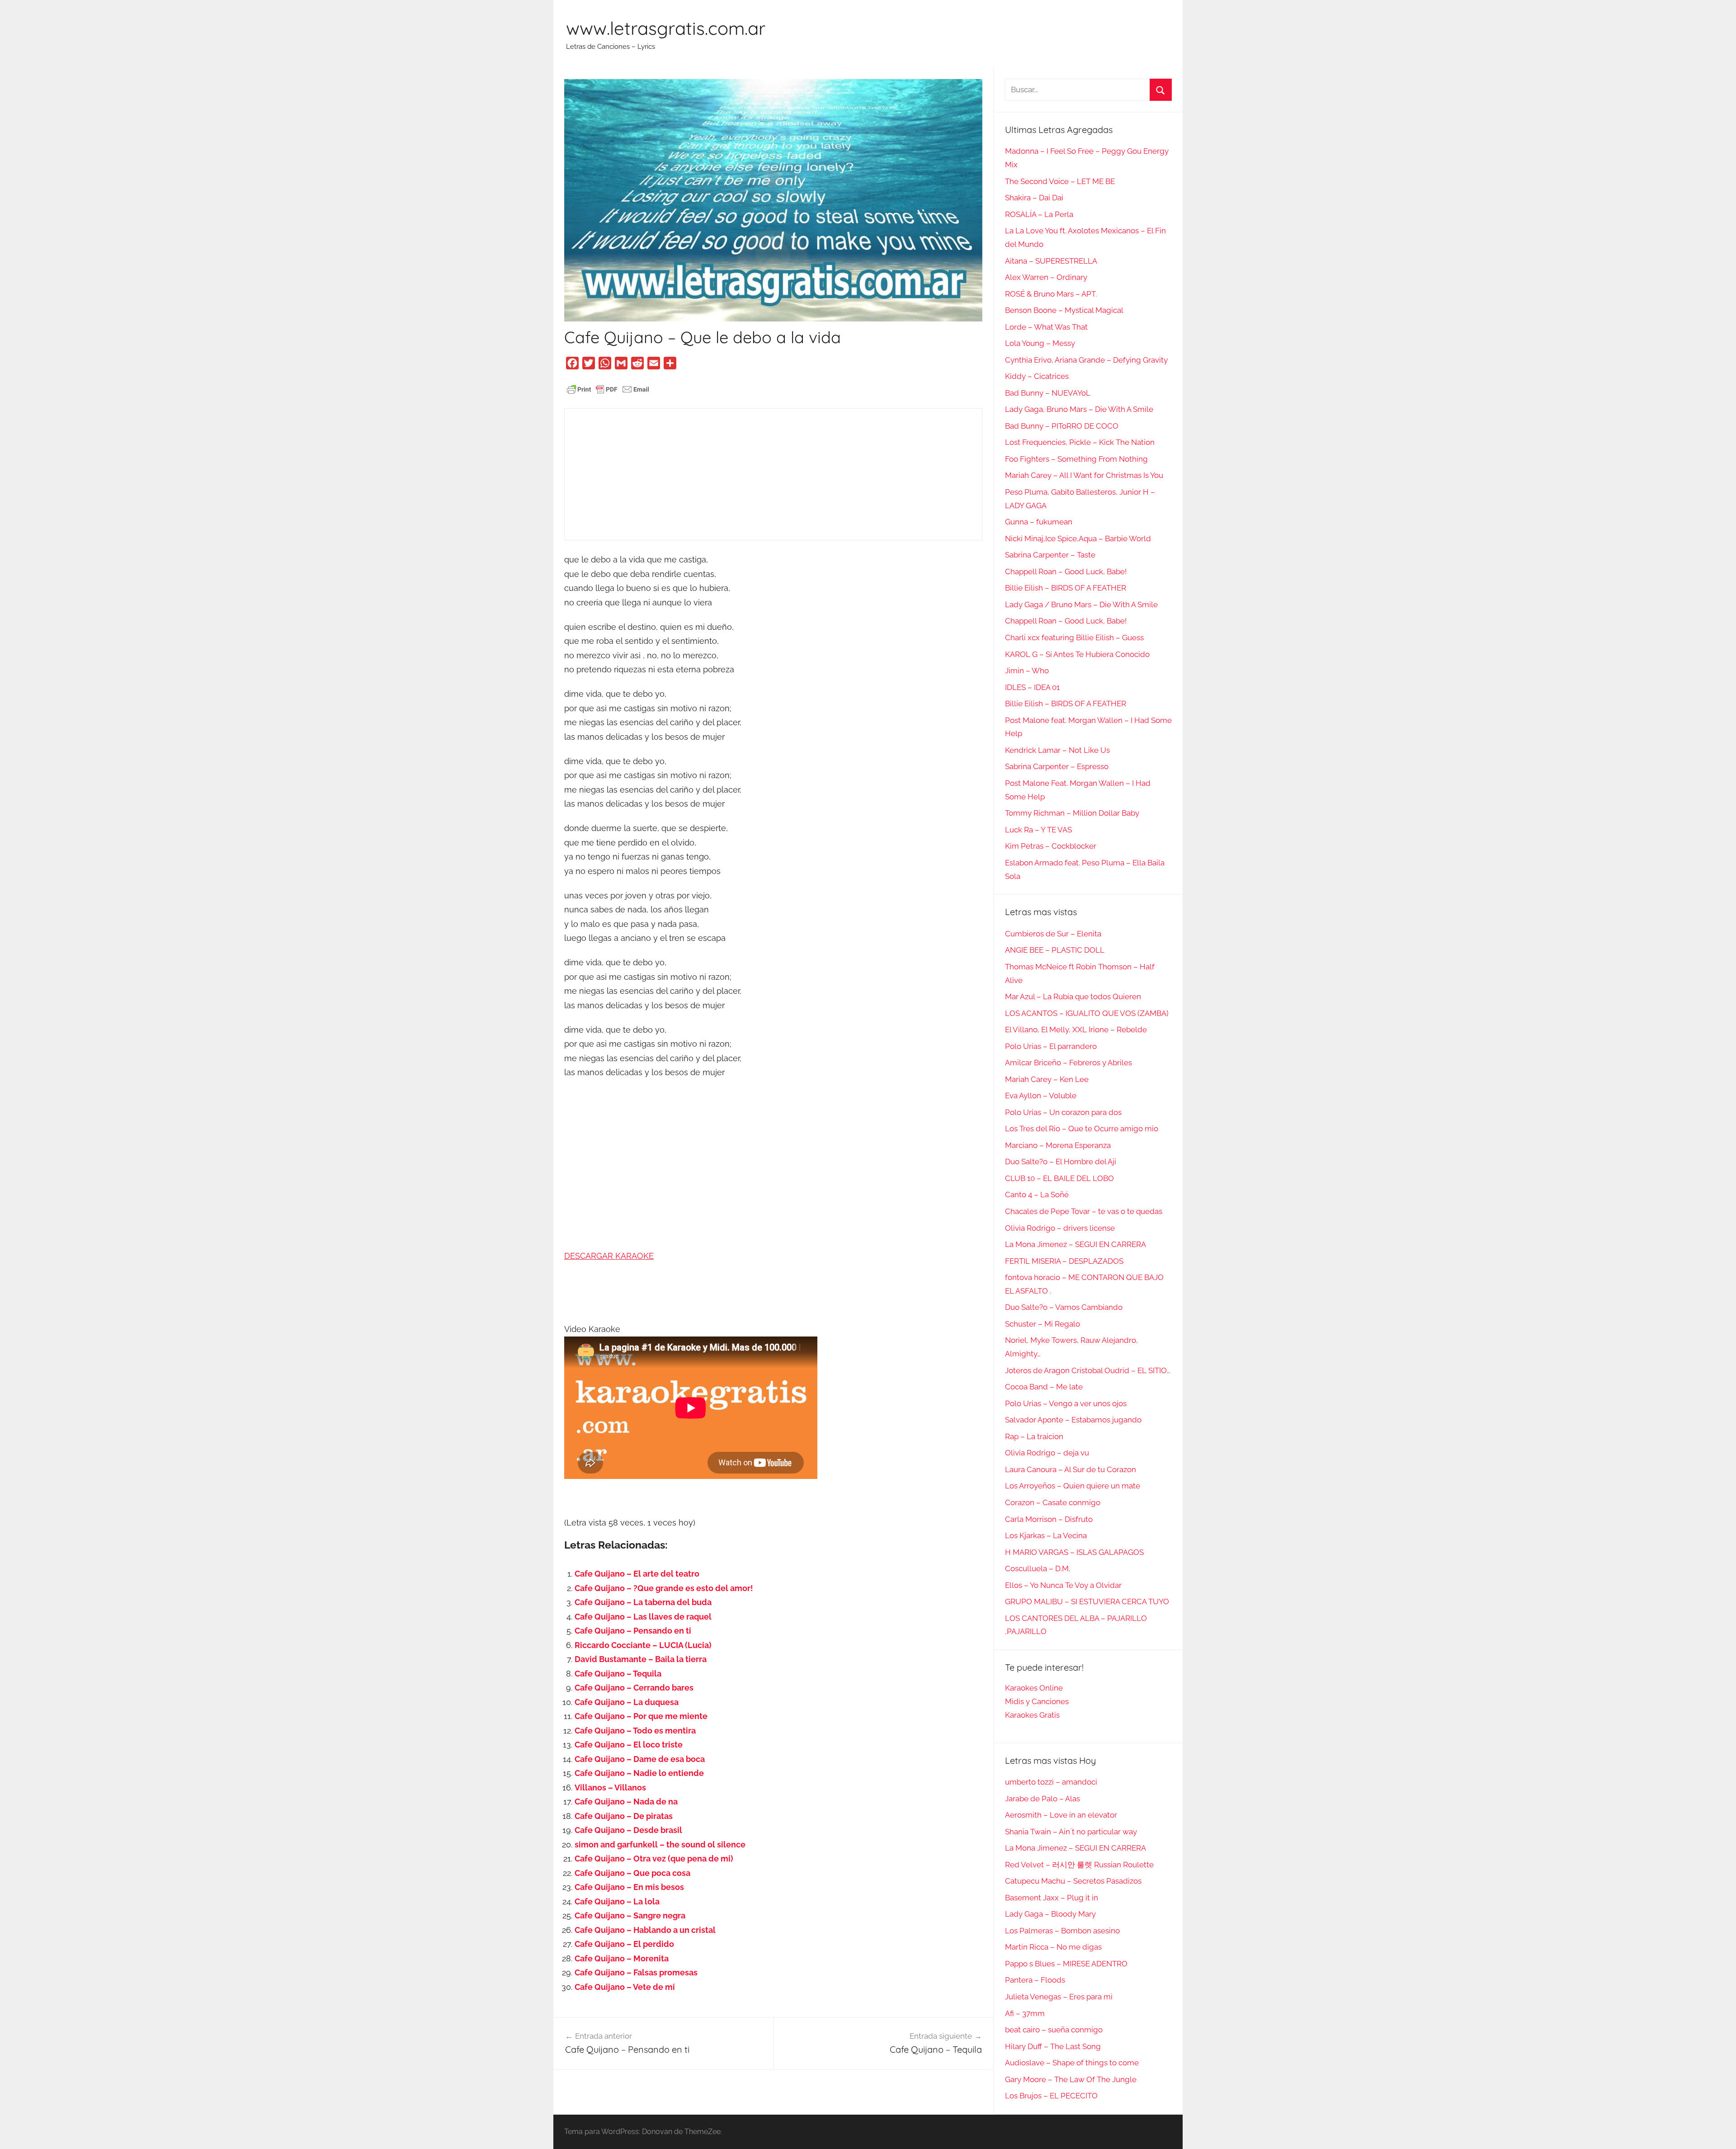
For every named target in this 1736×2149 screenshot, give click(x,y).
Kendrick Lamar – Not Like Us (1057, 750)
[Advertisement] (773, 474)
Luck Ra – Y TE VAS (1038, 830)
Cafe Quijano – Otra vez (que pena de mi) (654, 1859)
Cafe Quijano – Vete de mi (625, 1987)
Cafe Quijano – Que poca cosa (632, 1873)
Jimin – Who (1027, 671)
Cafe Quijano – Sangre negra (630, 1915)
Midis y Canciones (1037, 1701)
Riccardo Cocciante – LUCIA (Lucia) (643, 1645)
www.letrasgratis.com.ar (666, 28)
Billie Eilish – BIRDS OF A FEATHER (1066, 588)
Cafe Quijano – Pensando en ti (633, 1631)
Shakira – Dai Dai (1034, 198)
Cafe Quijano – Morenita (622, 1958)
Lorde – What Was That (1046, 327)
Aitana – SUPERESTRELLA (1051, 261)
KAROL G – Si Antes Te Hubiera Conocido (1077, 654)
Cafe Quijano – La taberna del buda (643, 1602)
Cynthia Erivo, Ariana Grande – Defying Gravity (1086, 360)
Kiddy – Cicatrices (1037, 376)
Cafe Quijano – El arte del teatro (637, 1574)
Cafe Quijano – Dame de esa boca (640, 1759)
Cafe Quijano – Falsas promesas (636, 1972)
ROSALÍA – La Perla (1039, 214)
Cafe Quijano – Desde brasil (628, 1830)
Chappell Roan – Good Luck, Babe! (1066, 571)
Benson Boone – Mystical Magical (1064, 310)
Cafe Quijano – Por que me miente (641, 1716)
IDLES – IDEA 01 (1032, 687)
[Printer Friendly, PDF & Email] (608, 388)
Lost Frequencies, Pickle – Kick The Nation (1080, 442)
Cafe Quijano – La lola (617, 1901)
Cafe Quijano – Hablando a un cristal (645, 1930)
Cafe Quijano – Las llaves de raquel (643, 1617)
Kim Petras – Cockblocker (1051, 846)
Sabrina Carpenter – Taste (1050, 555)
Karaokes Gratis (1032, 1715)
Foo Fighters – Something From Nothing (1076, 459)
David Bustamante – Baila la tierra (641, 1659)
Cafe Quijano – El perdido (624, 1944)
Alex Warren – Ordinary (1046, 277)
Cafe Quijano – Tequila (618, 1674)
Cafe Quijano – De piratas (624, 1816)
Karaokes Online (1034, 1688)
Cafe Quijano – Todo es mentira (635, 1731)
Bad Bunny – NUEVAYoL (1048, 393)
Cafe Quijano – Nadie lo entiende (639, 1773)
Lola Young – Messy (1040, 343)
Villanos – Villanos (610, 1788)
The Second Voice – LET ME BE (1060, 181)
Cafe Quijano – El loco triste (629, 1745)
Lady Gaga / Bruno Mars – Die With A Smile (1081, 605)
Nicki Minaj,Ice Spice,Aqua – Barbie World (1078, 538)
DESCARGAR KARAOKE (609, 1256)
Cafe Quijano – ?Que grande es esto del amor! (664, 1588)
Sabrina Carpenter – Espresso (1057, 766)
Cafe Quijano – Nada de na (626, 1802)
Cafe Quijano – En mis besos (629, 1887)
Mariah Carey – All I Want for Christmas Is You (1084, 475)
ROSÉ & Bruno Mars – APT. (1051, 294)
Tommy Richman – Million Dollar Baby (1072, 813)
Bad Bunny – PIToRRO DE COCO (1062, 426)
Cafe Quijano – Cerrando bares (634, 1688)
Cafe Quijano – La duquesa (627, 1702)
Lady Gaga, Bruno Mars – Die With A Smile (1079, 409)
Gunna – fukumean (1039, 522)
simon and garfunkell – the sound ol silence (660, 1844)
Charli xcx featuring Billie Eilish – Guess (1074, 638)
